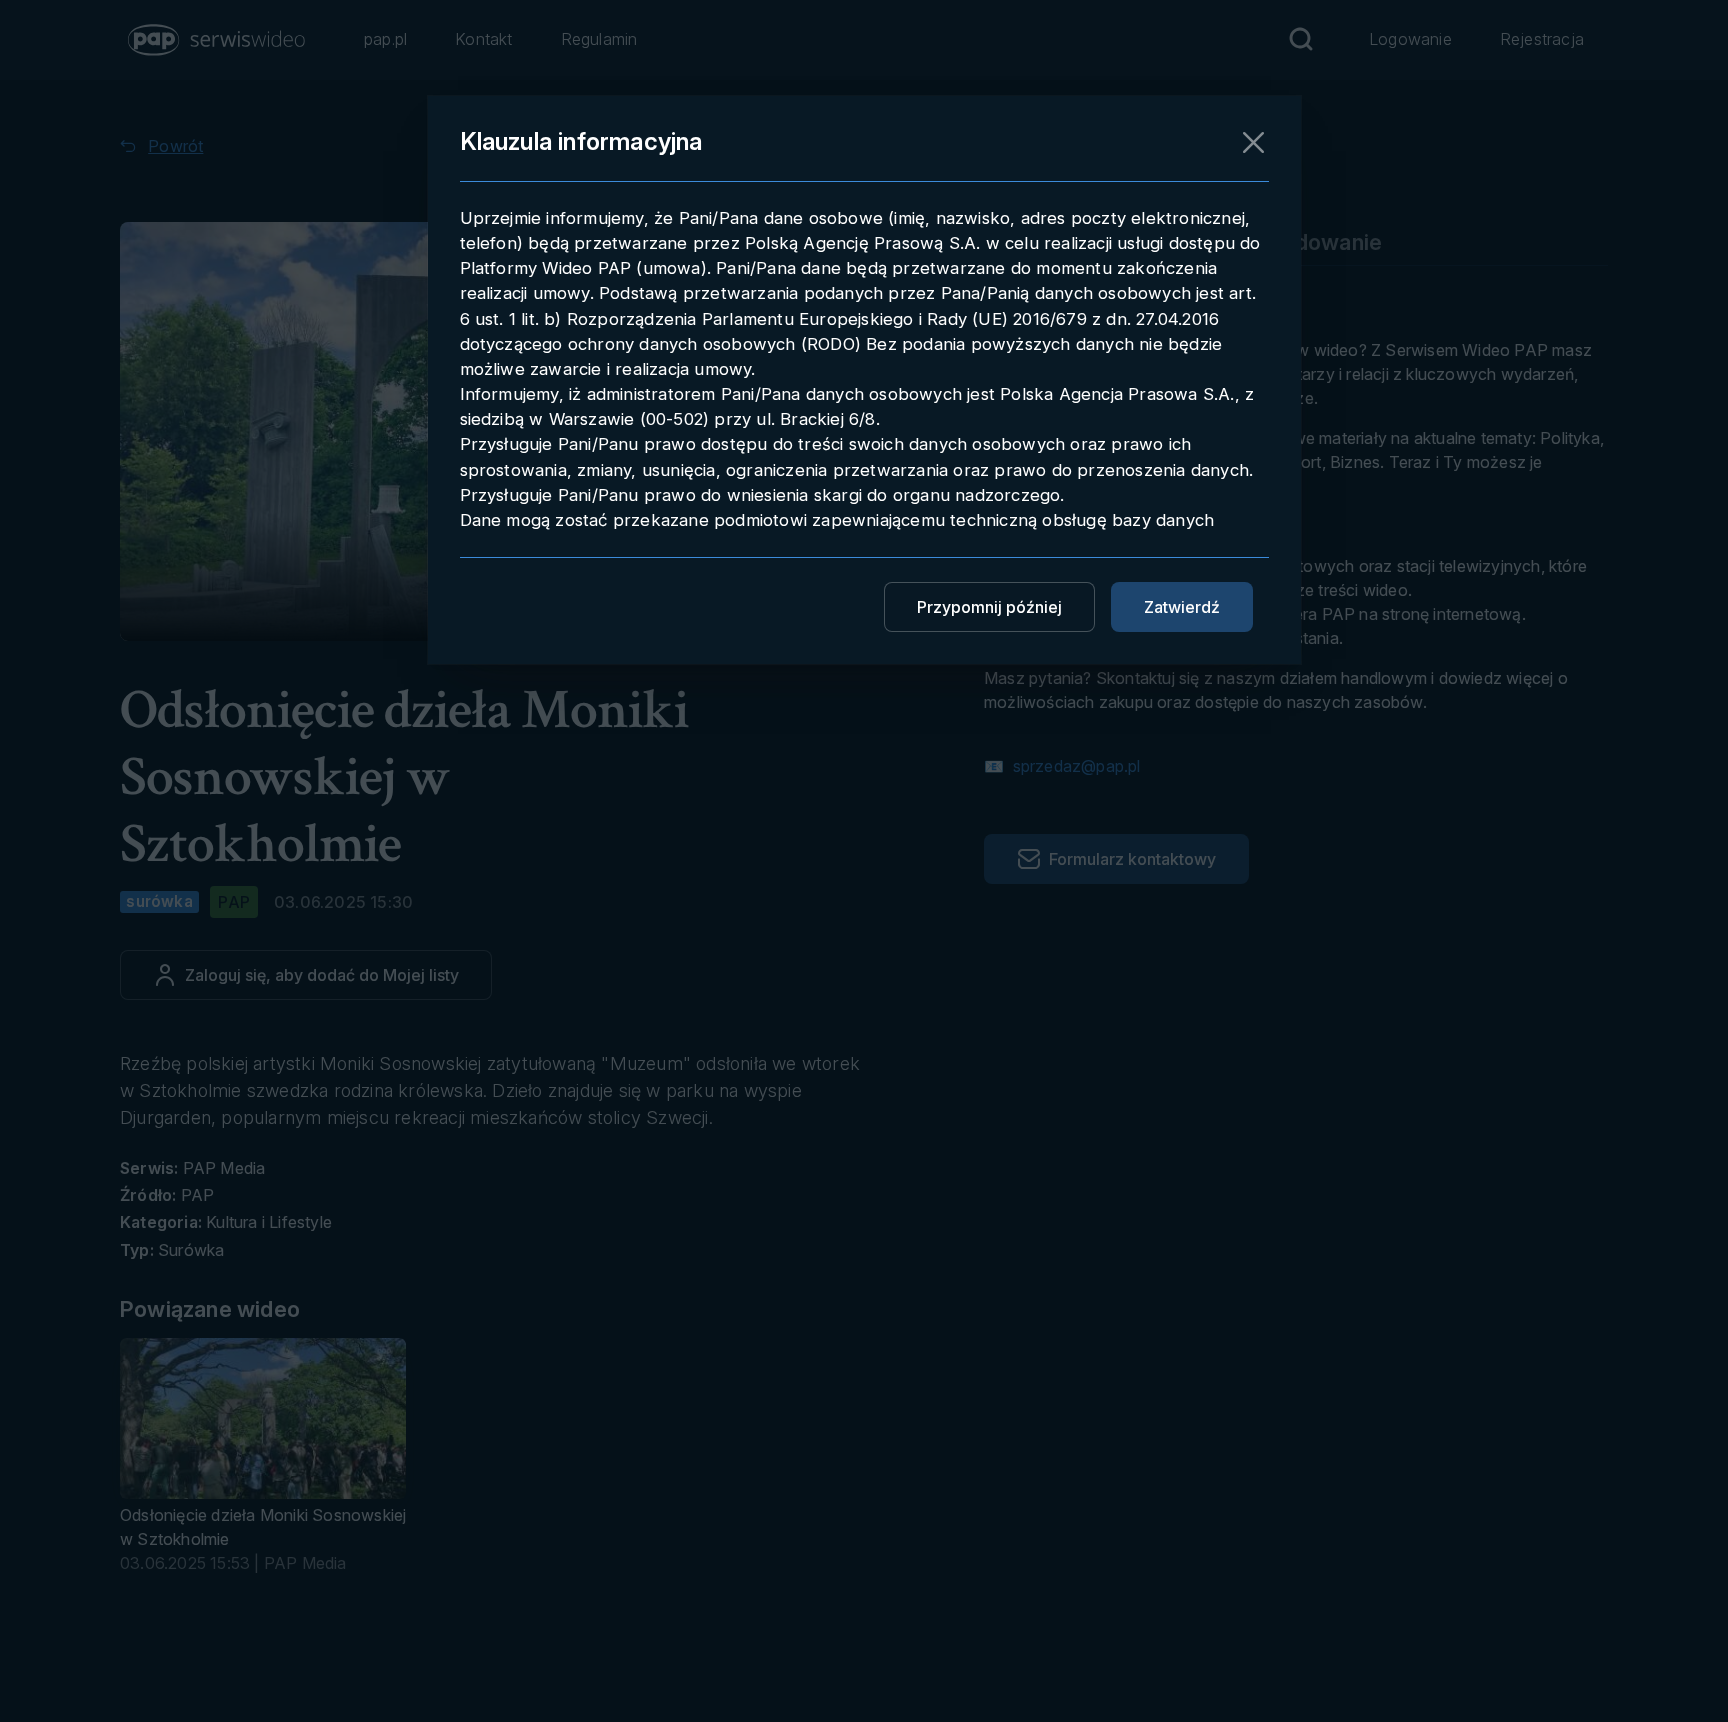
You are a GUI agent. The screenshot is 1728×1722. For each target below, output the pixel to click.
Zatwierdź (1182, 607)
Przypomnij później (989, 607)
